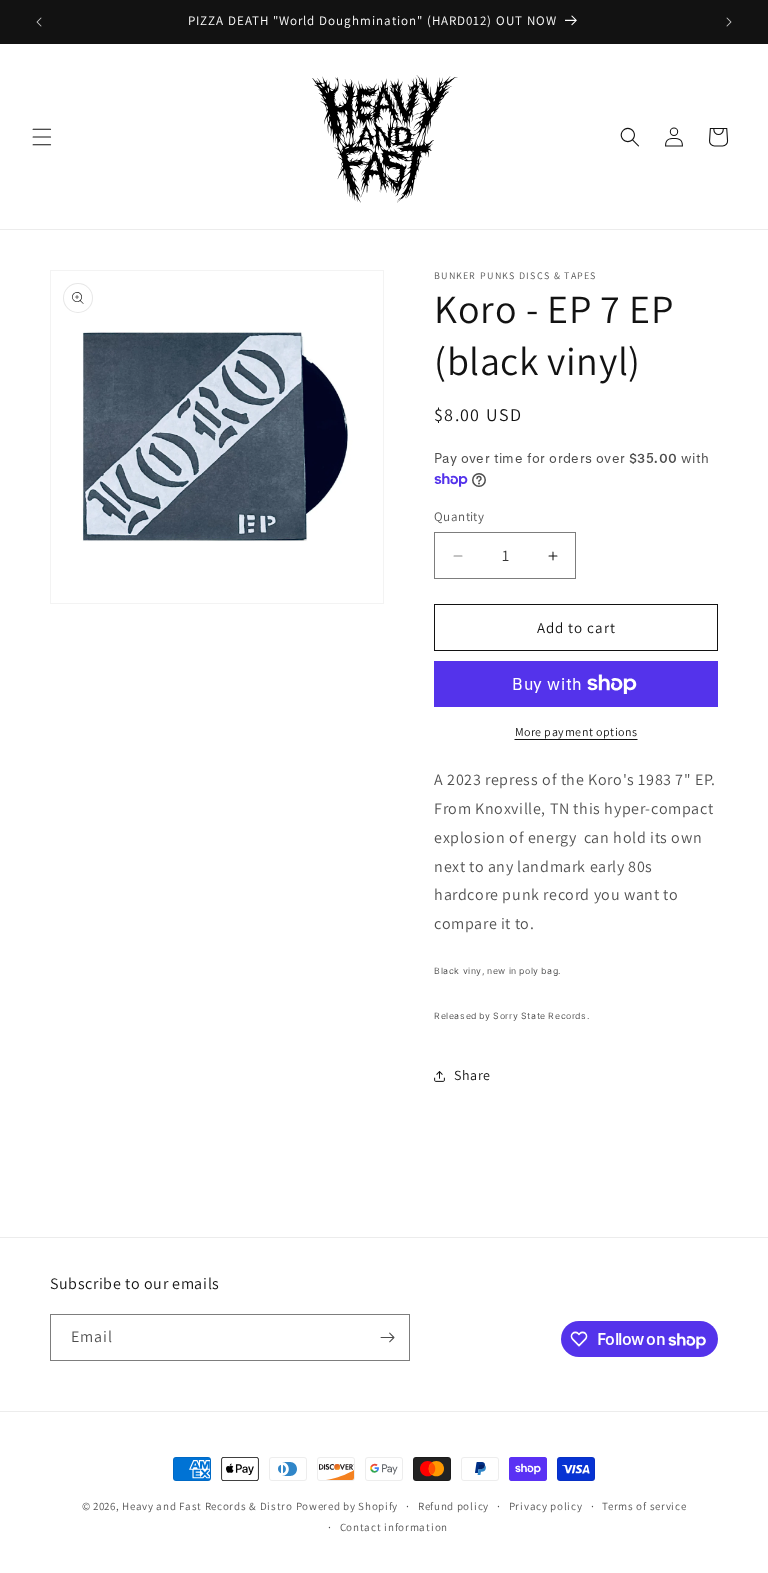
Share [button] (472, 1075)
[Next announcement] (729, 22)
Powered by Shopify (347, 1506)
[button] (42, 137)
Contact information (394, 1527)
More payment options (576, 731)
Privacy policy (546, 1506)
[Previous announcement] (39, 22)
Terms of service (644, 1506)
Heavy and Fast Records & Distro (207, 1506)
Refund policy (453, 1506)
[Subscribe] (387, 1337)
